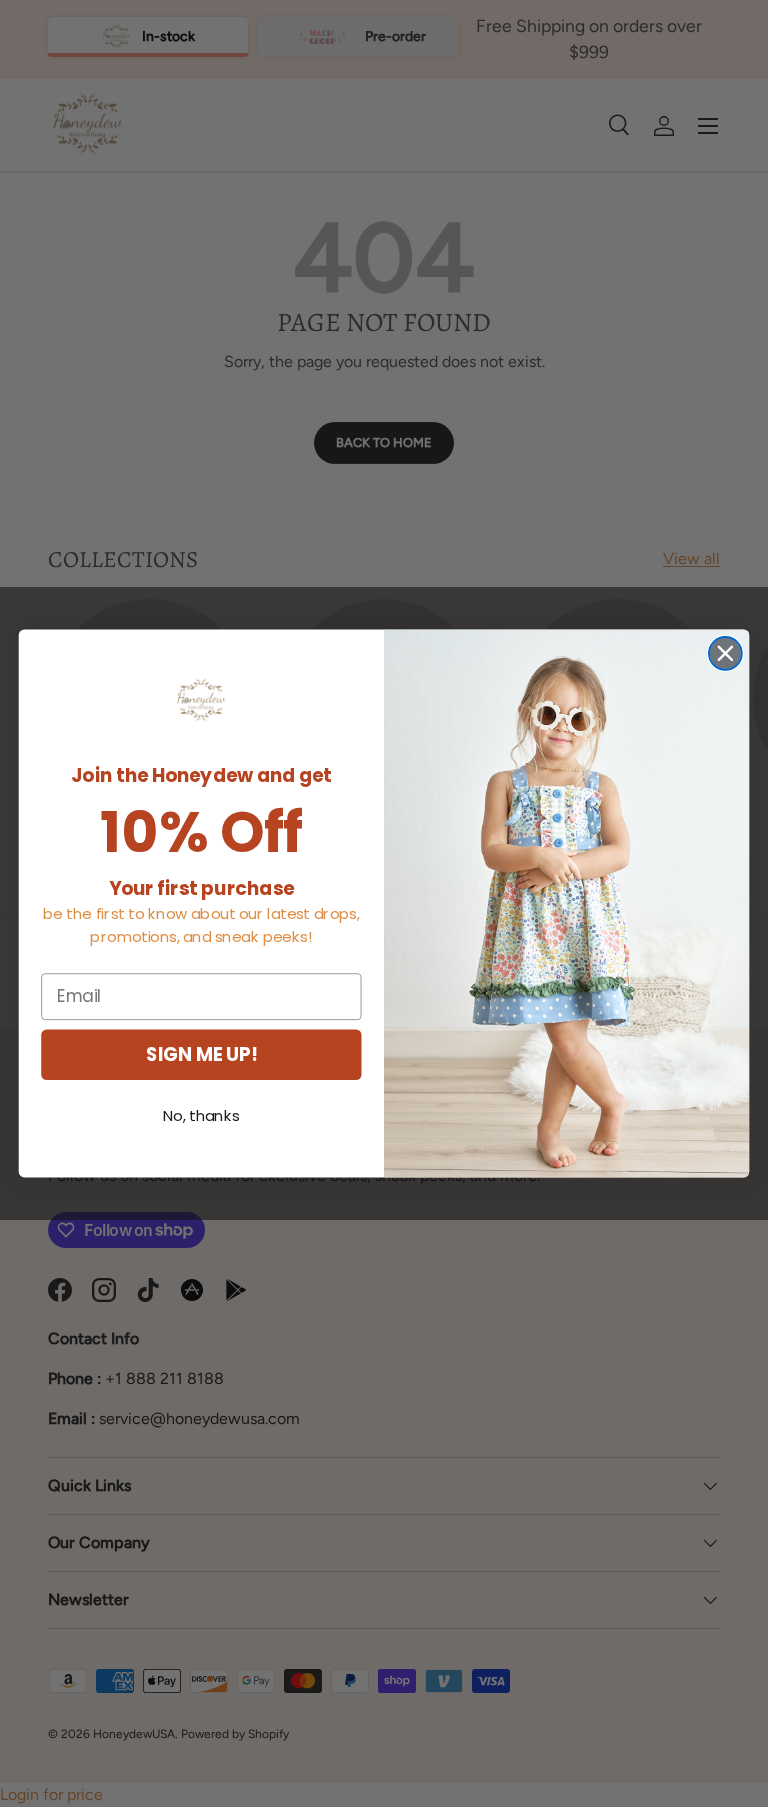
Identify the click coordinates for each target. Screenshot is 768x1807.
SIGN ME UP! (201, 1054)
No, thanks (201, 1116)
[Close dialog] (725, 653)
